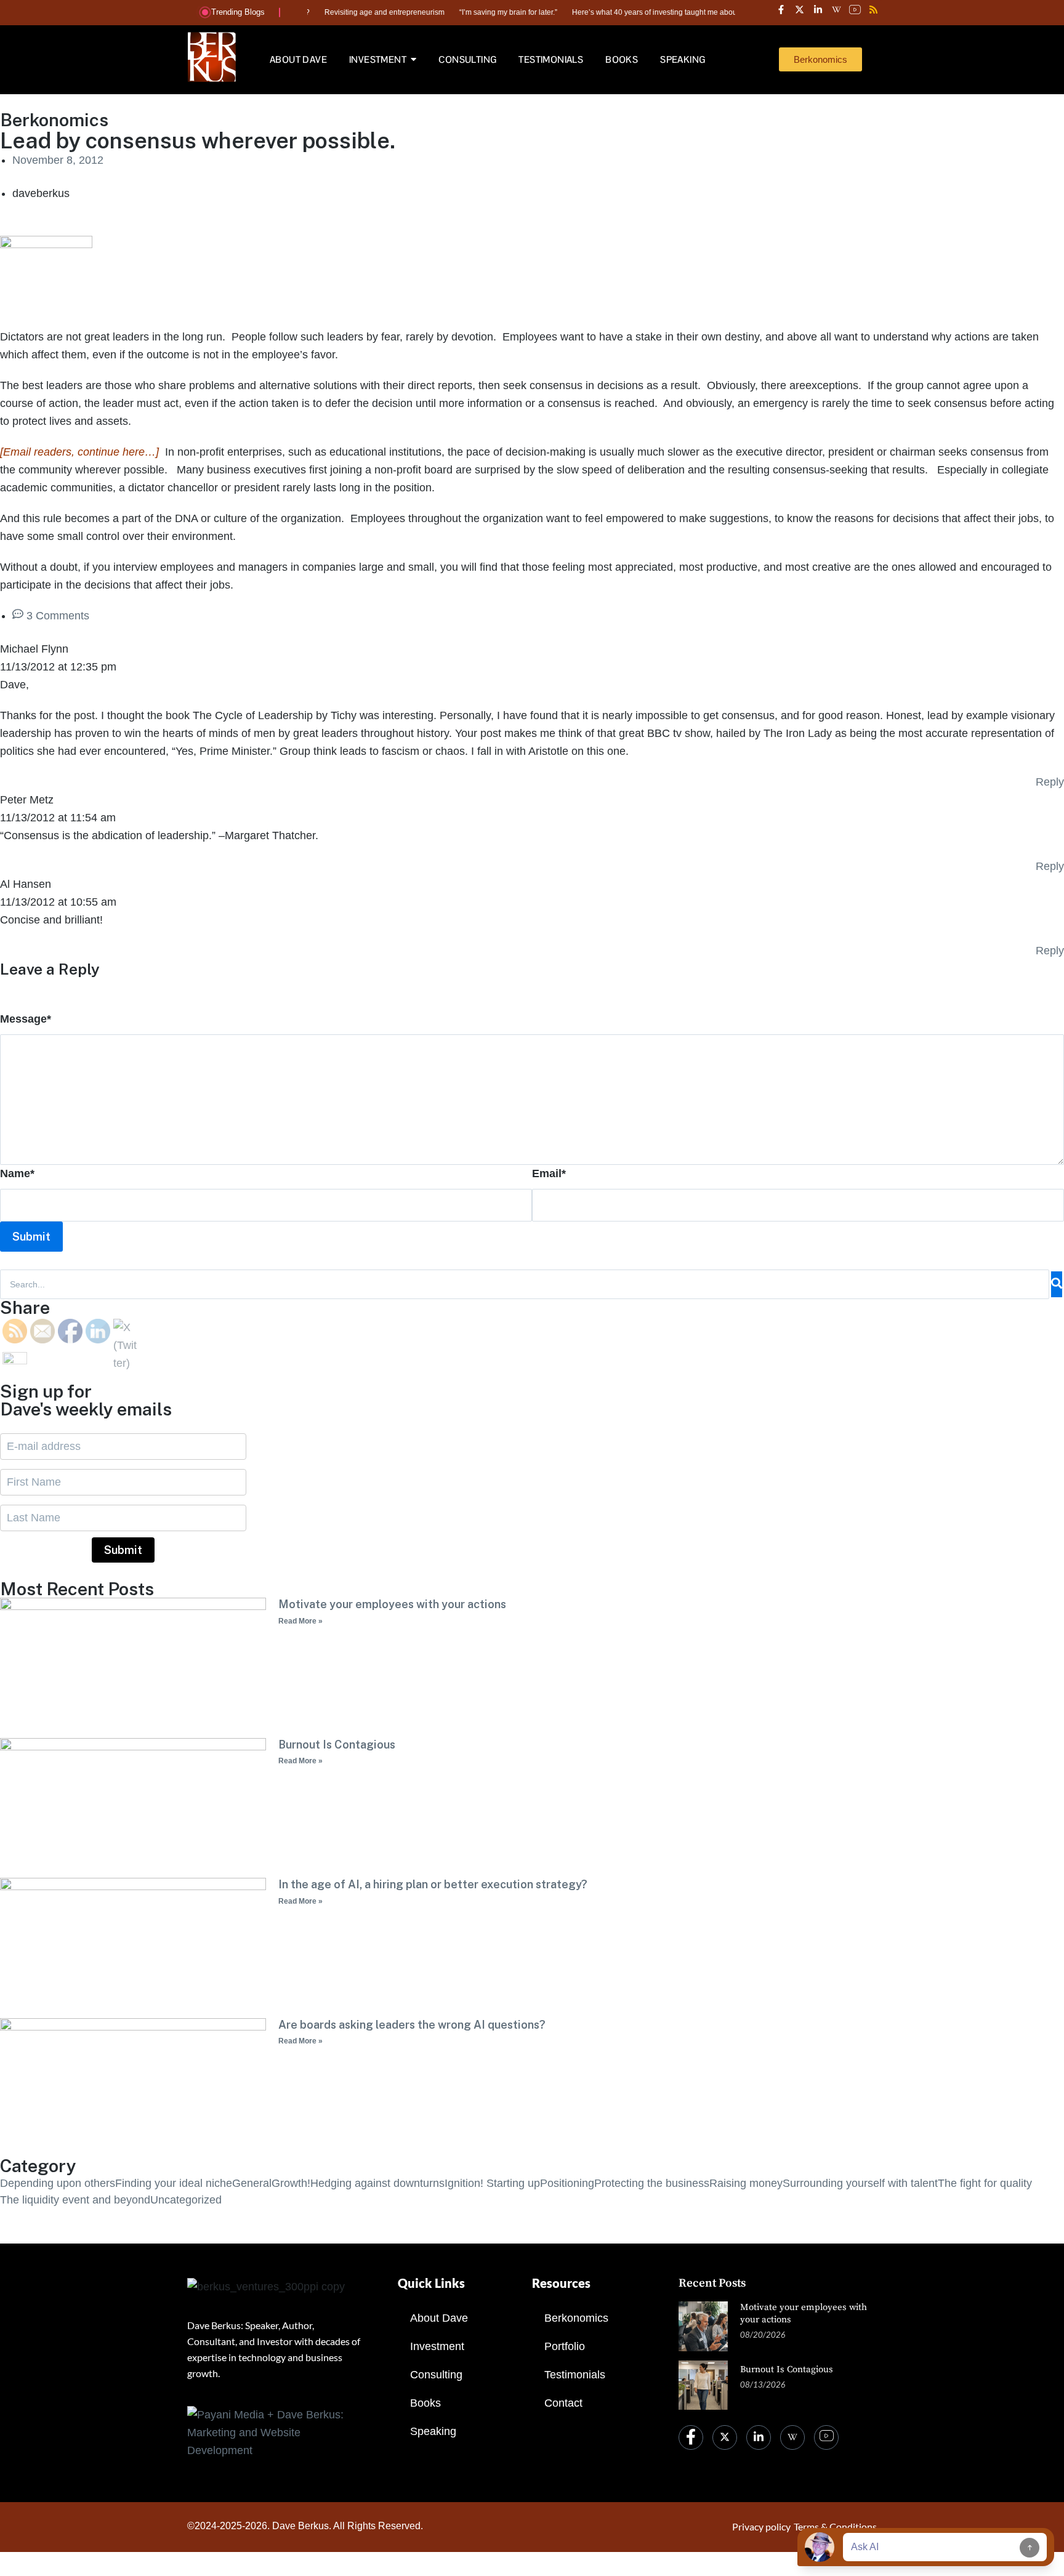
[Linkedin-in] (818, 9)
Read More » (300, 1621)
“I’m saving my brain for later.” (468, 12)
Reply (1050, 782)
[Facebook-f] (781, 9)
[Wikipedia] (792, 2437)
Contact (563, 2403)
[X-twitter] (799, 9)
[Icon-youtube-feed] (855, 9)
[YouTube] (826, 2437)
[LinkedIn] (759, 2437)
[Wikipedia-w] (836, 9)
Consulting (436, 2375)
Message (26, 1019)
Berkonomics (576, 2318)
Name (17, 1173)
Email (549, 1173)
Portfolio (565, 2346)
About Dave (439, 2318)
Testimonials (575, 2375)
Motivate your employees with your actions (392, 1604)
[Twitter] (725, 2437)
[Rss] (873, 9)
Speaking (433, 2431)
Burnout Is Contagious (337, 1745)
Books (425, 2403)
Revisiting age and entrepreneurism (344, 12)
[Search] (1057, 1284)
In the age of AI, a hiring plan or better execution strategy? (433, 1884)
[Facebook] (691, 2437)
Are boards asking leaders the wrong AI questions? (412, 2025)
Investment (437, 2346)
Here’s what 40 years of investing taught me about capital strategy (641, 12)
